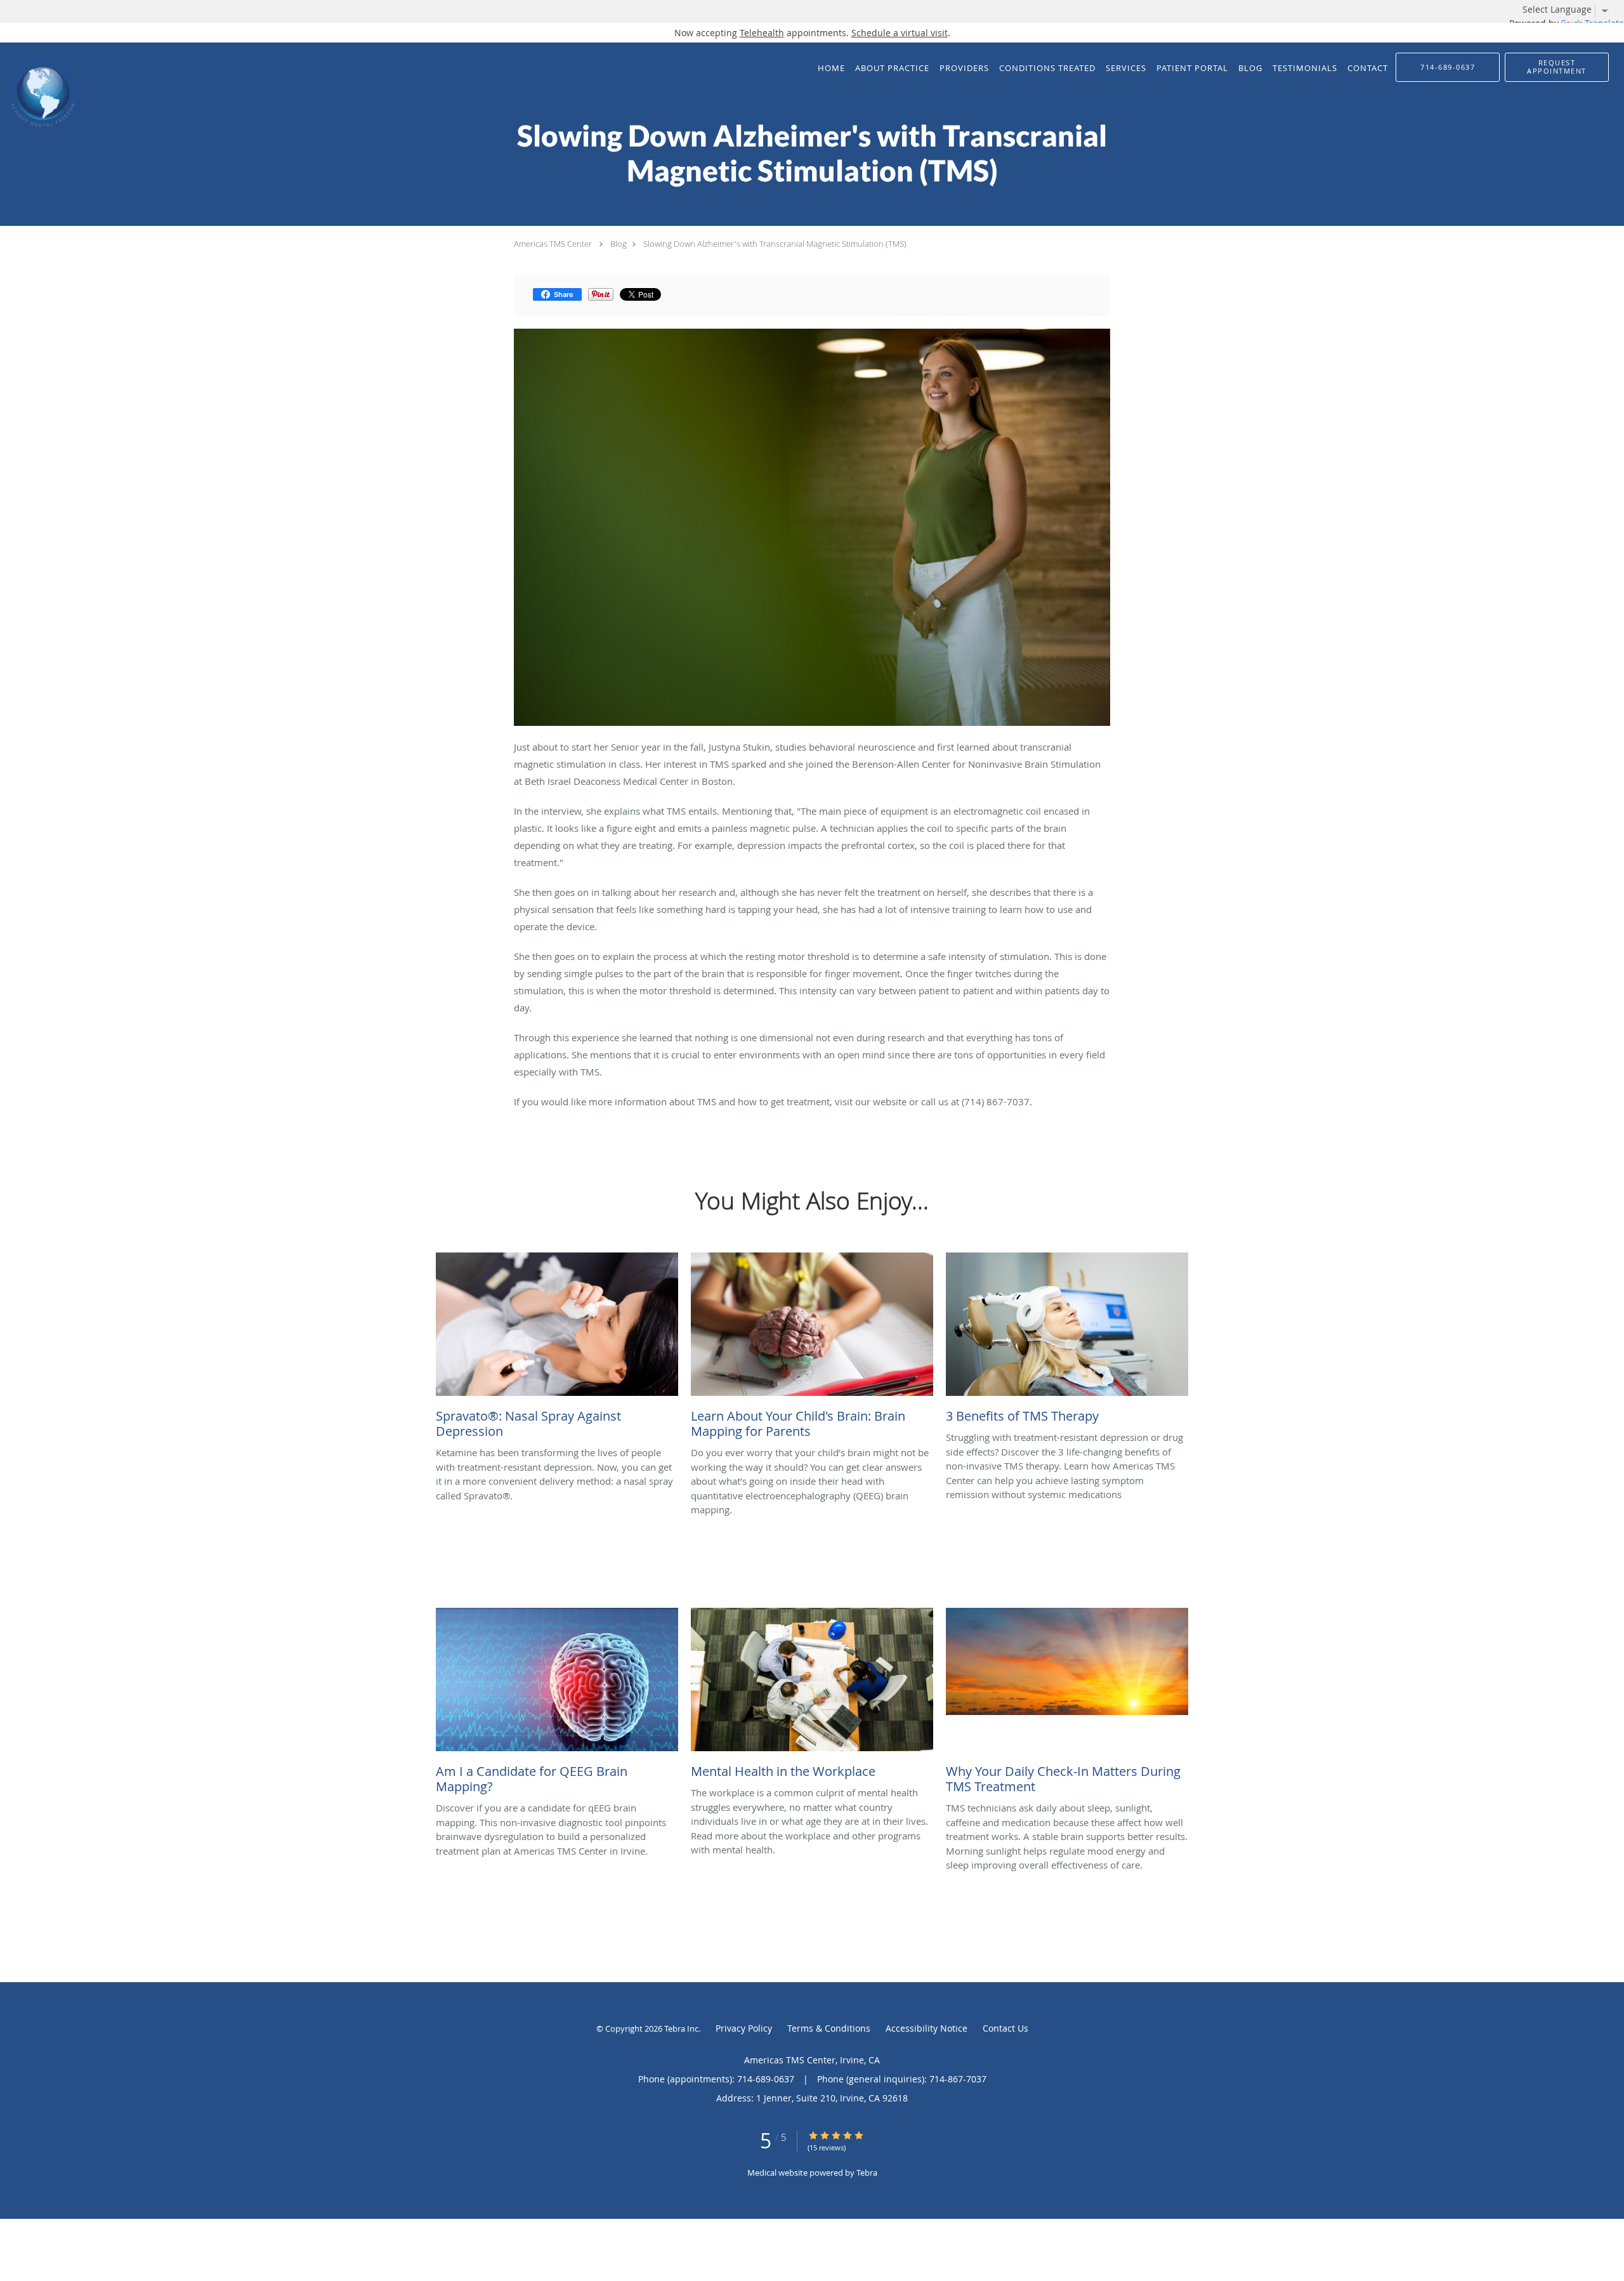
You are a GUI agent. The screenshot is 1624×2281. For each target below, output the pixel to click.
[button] (1557, 67)
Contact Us (1005, 2028)
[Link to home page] (40, 93)
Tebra (867, 2173)
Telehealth (762, 33)
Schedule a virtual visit (900, 33)
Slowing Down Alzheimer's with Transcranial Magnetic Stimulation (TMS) (775, 244)
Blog (619, 244)
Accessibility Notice (927, 2028)
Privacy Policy (744, 2028)
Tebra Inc (681, 2028)
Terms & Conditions (829, 2028)
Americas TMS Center (553, 244)
